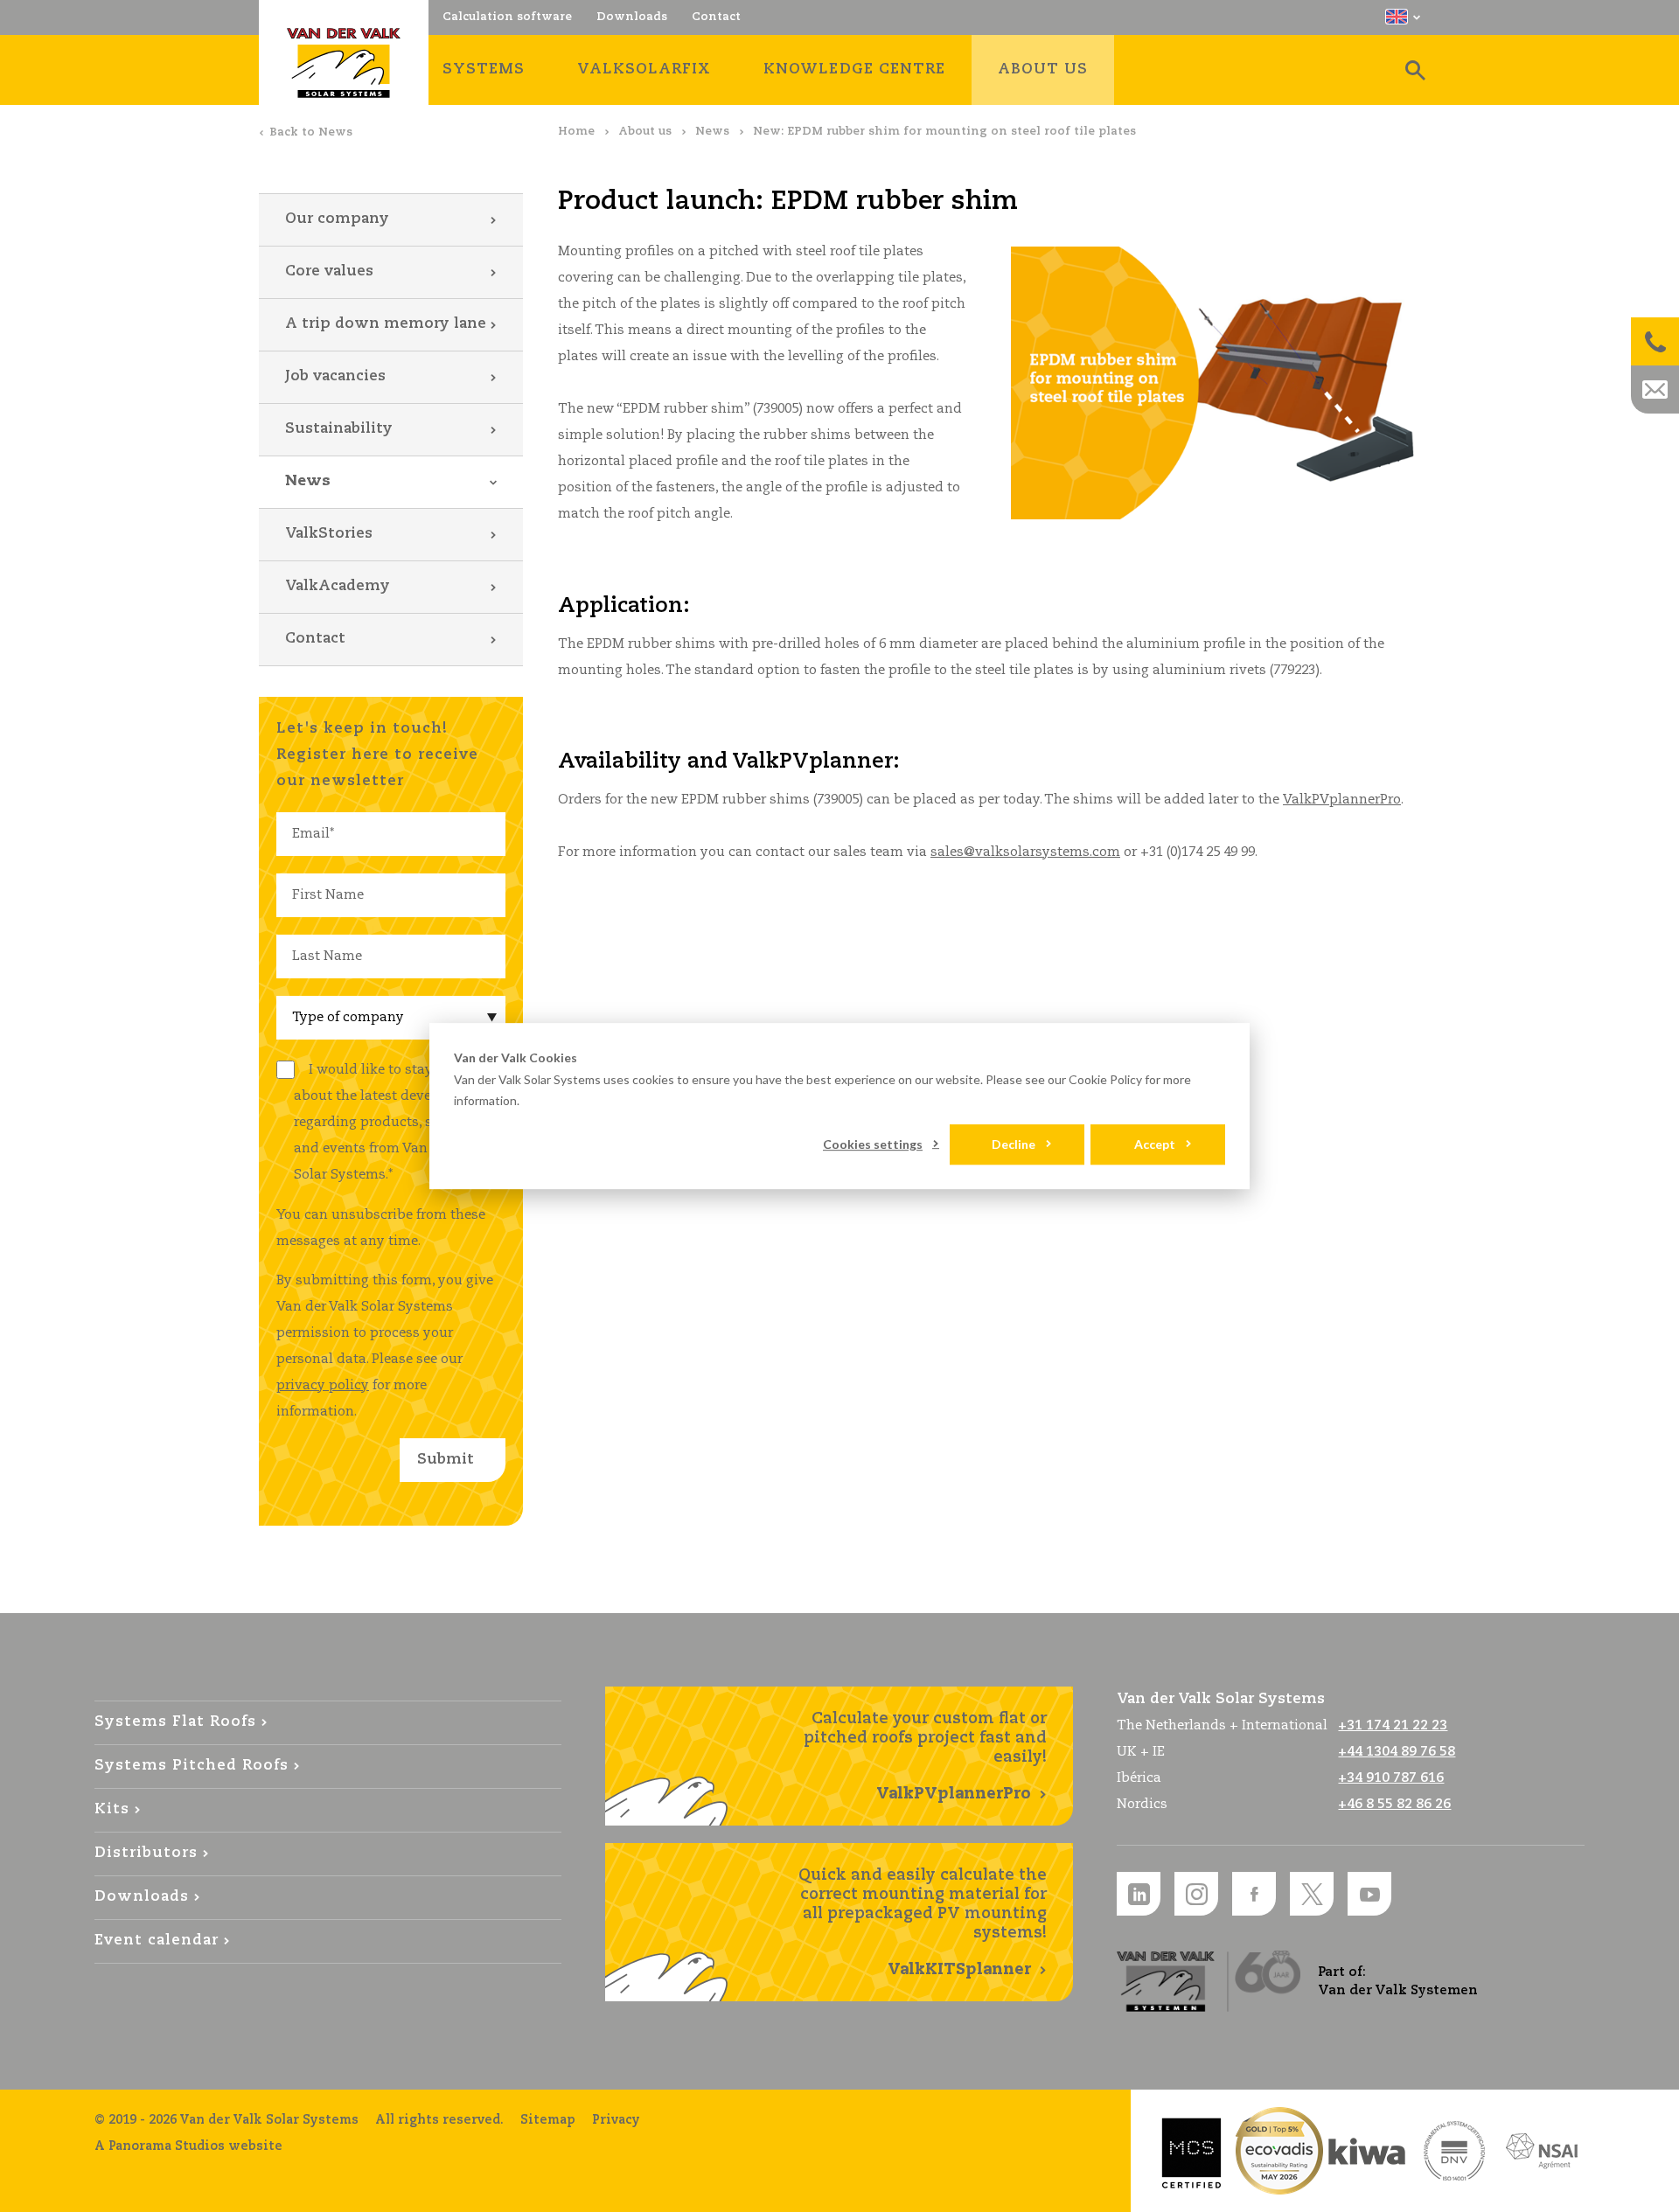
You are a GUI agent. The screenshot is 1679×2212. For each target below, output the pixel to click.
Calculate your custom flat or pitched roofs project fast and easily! (925, 1756)
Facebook (1254, 1894)
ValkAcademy (338, 586)
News (712, 132)
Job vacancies (335, 376)
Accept (1155, 1144)
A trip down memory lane (386, 324)
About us (645, 132)
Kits (112, 1809)
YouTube (1369, 1894)
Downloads (142, 1897)
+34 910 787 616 (1391, 1778)
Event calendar (157, 1941)
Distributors (146, 1853)
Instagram (1196, 1894)
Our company (337, 219)
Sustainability (339, 429)
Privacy (616, 2120)
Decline (1014, 1144)
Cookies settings (873, 1144)
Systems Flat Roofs (175, 1722)
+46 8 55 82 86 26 (1394, 1804)
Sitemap (548, 2120)
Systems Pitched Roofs (192, 1766)
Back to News (311, 132)
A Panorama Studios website (188, 2146)
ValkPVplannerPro (1342, 800)
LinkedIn (1139, 1894)
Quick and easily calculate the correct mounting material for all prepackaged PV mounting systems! (923, 1923)
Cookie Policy (1105, 1079)
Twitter (1312, 1894)
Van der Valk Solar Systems (344, 63)
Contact (315, 639)
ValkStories (329, 534)
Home (576, 132)
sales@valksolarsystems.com (1025, 852)
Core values (329, 271)
